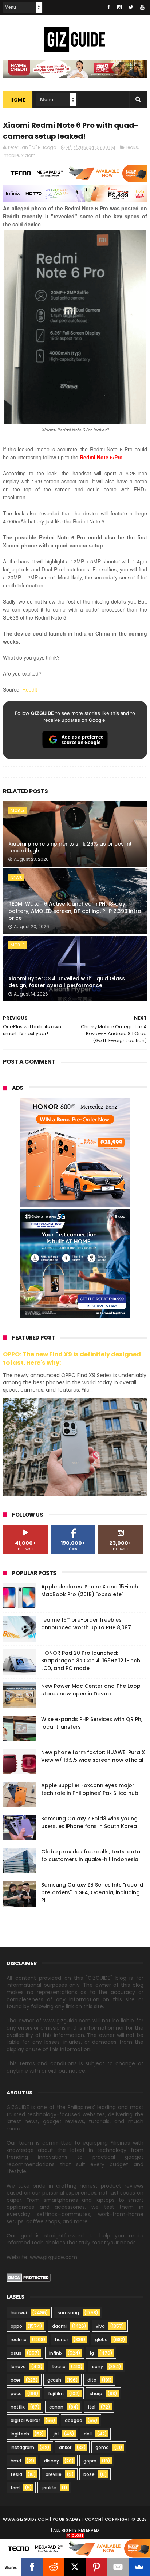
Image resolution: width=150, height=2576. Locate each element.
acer (15, 2380)
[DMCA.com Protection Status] (29, 2280)
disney (52, 2461)
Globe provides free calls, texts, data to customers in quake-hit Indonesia (91, 1855)
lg (92, 2353)
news (16, 878)
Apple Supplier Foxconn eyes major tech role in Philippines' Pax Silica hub (90, 1789)
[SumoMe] (139, 2567)
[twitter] (131, 7)
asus (16, 2353)
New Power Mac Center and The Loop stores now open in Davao (91, 1690)
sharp (96, 2393)
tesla (16, 2474)
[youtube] (142, 7)
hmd (16, 2461)
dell (88, 2434)
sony (98, 2367)
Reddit (30, 689)
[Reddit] (54, 2567)
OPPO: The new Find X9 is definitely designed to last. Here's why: (72, 1358)
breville (54, 2474)
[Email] (118, 2567)
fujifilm (56, 2393)
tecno (59, 2367)
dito (92, 2380)
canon (56, 2407)
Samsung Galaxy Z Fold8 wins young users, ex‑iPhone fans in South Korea (89, 1822)
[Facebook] (32, 2567)
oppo (16, 2326)
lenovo (18, 2367)
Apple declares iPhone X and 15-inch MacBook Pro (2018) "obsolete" (90, 1590)
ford (15, 2488)
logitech (20, 2434)
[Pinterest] (96, 2567)
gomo (102, 2447)
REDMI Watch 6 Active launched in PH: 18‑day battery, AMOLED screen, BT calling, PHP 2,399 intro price (75, 911)
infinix (56, 2353)
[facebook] (109, 7)
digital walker (25, 2420)
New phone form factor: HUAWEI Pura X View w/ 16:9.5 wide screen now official (93, 1756)
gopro (90, 2461)
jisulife (49, 2488)
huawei (19, 2313)
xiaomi (29, 155)
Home (18, 100)
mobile (11, 155)
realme (19, 2340)
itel (92, 2407)
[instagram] (119, 7)
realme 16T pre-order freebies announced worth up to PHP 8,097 (86, 1624)
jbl (56, 2434)
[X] (75, 2567)
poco (16, 2393)
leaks (132, 147)
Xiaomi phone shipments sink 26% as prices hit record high (70, 847)
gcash (54, 2380)
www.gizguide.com (26, 2519)
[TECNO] (75, 2548)
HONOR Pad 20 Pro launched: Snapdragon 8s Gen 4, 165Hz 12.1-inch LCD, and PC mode (91, 1661)
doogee (74, 2420)
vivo (100, 2326)
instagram (22, 2447)
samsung (68, 2313)
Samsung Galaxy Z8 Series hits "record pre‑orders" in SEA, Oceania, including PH (92, 1892)
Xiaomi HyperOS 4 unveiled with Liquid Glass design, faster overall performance (67, 982)
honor (62, 2340)
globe (101, 2340)
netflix (18, 2407)
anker (65, 2447)
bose (89, 2474)
